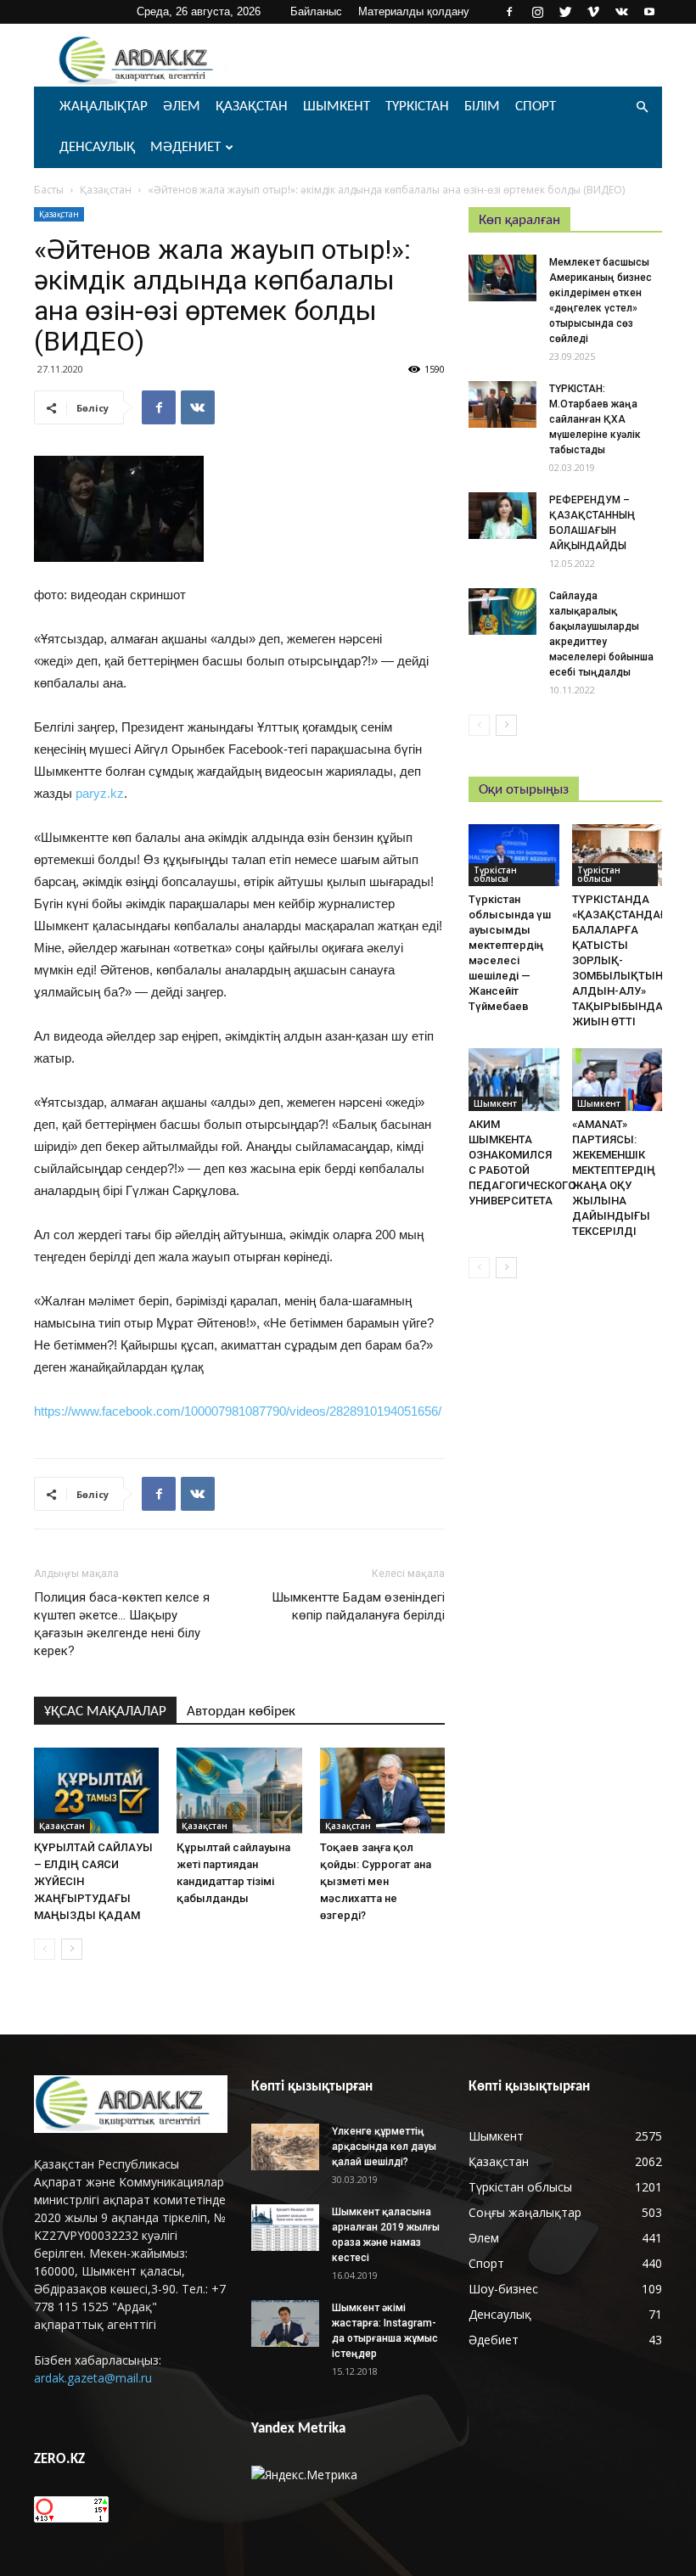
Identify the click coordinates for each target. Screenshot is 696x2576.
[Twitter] (565, 12)
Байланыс (316, 11)
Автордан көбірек (241, 1712)
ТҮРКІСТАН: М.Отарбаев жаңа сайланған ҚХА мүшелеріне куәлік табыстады (595, 419)
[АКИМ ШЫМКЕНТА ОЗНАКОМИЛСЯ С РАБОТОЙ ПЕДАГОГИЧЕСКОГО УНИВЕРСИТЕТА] (514, 1079)
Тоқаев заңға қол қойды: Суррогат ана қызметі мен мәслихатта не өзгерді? (376, 1881)
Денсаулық (97, 147)
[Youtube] (649, 12)
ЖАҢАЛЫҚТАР (104, 107)
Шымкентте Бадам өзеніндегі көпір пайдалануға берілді (358, 1606)
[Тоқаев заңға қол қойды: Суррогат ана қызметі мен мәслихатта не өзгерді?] (382, 1790)
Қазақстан (252, 107)
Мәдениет (185, 147)
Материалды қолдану (414, 11)
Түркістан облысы (495, 874)
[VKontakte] (621, 12)
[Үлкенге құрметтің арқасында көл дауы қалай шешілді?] (285, 2147)
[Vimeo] (593, 12)
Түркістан (417, 107)
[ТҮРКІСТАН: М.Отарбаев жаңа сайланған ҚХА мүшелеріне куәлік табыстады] (502, 404)
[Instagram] (537, 12)
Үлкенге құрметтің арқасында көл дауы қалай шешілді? (384, 2147)
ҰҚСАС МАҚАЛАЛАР (105, 1712)
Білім (482, 107)
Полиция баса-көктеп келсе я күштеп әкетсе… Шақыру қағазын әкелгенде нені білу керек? (122, 1624)
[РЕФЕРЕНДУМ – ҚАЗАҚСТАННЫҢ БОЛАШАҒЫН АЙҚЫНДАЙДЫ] (502, 516)
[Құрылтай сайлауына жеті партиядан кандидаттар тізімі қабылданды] (239, 1790)
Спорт (536, 107)
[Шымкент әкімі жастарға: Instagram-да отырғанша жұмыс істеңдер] (285, 2323)
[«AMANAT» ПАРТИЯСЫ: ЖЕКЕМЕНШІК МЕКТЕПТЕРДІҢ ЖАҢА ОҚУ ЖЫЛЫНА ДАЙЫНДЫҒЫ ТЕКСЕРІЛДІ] (617, 1079)
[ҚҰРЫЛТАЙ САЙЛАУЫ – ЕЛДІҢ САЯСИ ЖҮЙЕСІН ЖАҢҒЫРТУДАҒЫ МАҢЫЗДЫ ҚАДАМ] (96, 1790)
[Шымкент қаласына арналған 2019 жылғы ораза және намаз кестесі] (285, 2228)
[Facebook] (509, 12)
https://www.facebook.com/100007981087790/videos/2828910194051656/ (238, 1411)
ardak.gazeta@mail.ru (93, 2378)
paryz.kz (100, 793)
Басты (49, 190)
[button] (642, 107)
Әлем (182, 107)
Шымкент (337, 107)
